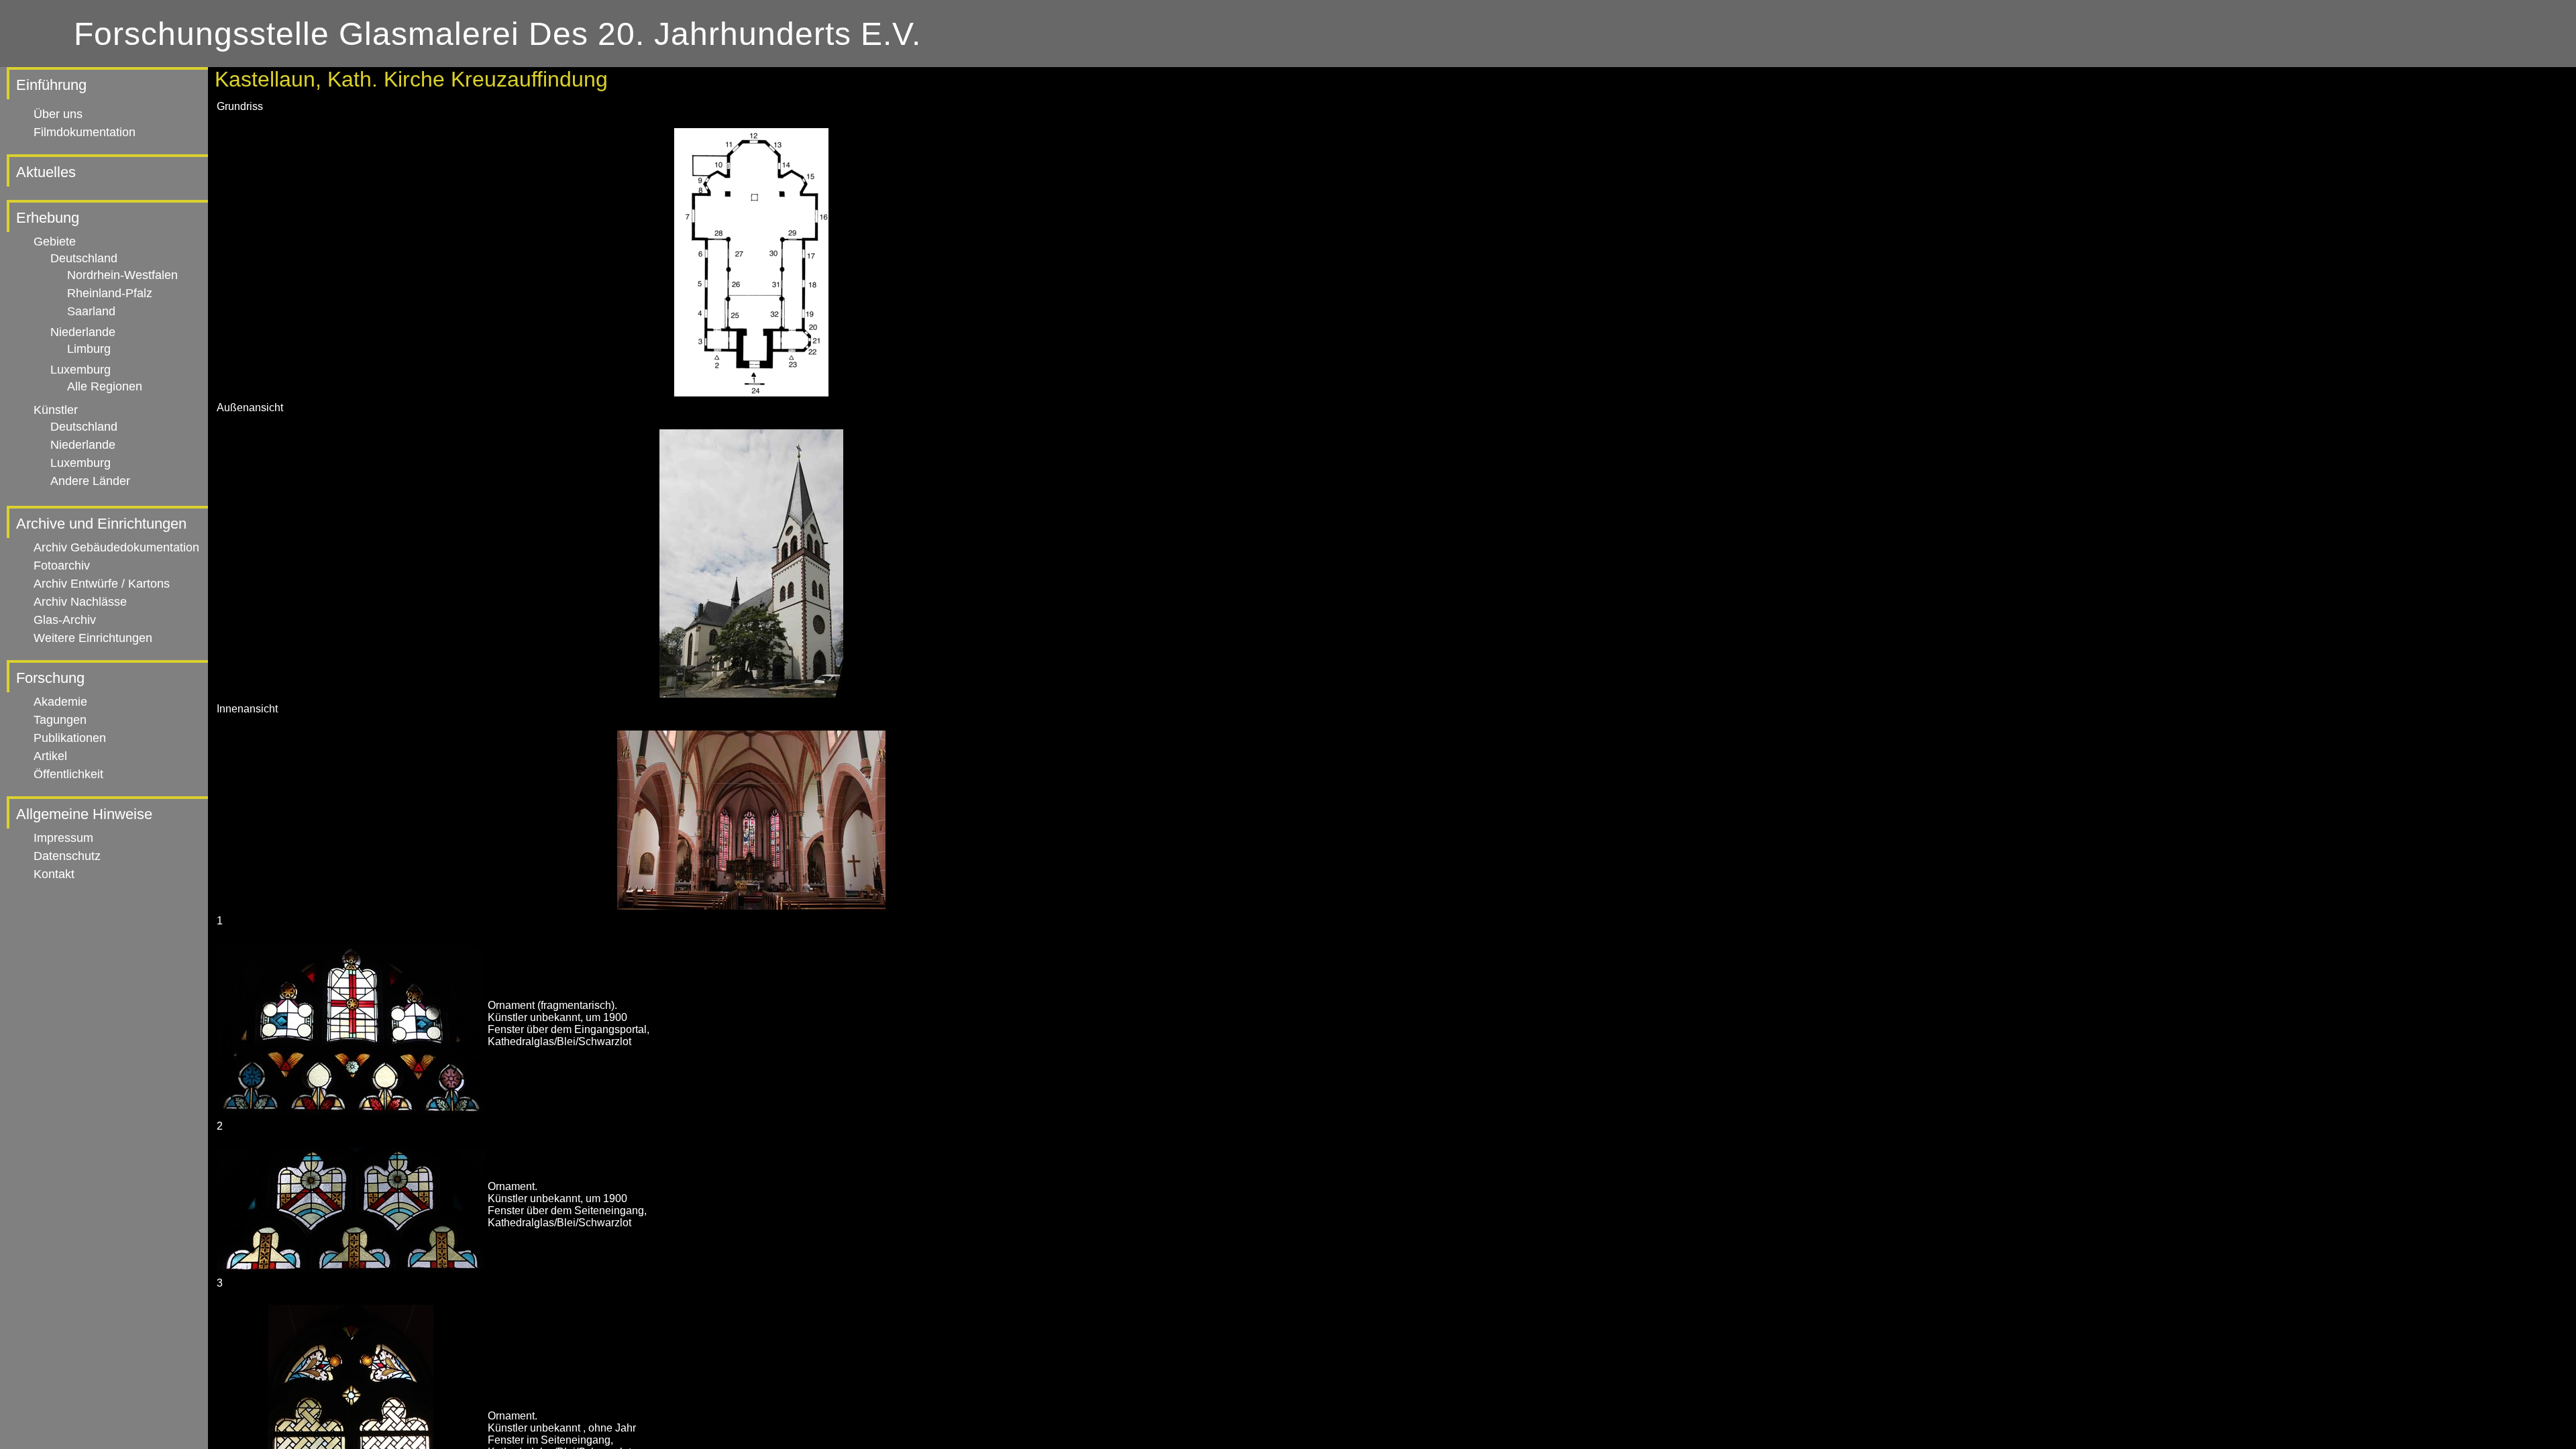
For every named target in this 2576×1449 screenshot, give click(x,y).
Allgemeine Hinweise (84, 814)
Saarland (91, 311)
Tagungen (60, 720)
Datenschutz (67, 856)
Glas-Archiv (65, 620)
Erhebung (48, 218)
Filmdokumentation (85, 132)
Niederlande (83, 332)
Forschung (50, 678)
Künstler (56, 410)
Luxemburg (80, 370)
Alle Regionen (105, 386)
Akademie (60, 702)
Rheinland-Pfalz (110, 293)
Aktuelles (46, 172)
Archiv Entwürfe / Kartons (102, 584)
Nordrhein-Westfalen (122, 275)
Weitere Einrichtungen (93, 638)
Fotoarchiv (62, 566)
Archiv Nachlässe (80, 602)
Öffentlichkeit (68, 774)
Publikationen (70, 738)
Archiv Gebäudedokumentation (116, 547)
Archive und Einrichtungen (101, 524)
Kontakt (54, 874)
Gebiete (55, 241)
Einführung (51, 85)
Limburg (89, 349)
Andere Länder (90, 481)
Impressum (63, 838)
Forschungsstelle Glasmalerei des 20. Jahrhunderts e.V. (497, 34)
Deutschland (84, 258)
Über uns (58, 114)
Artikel (50, 756)
